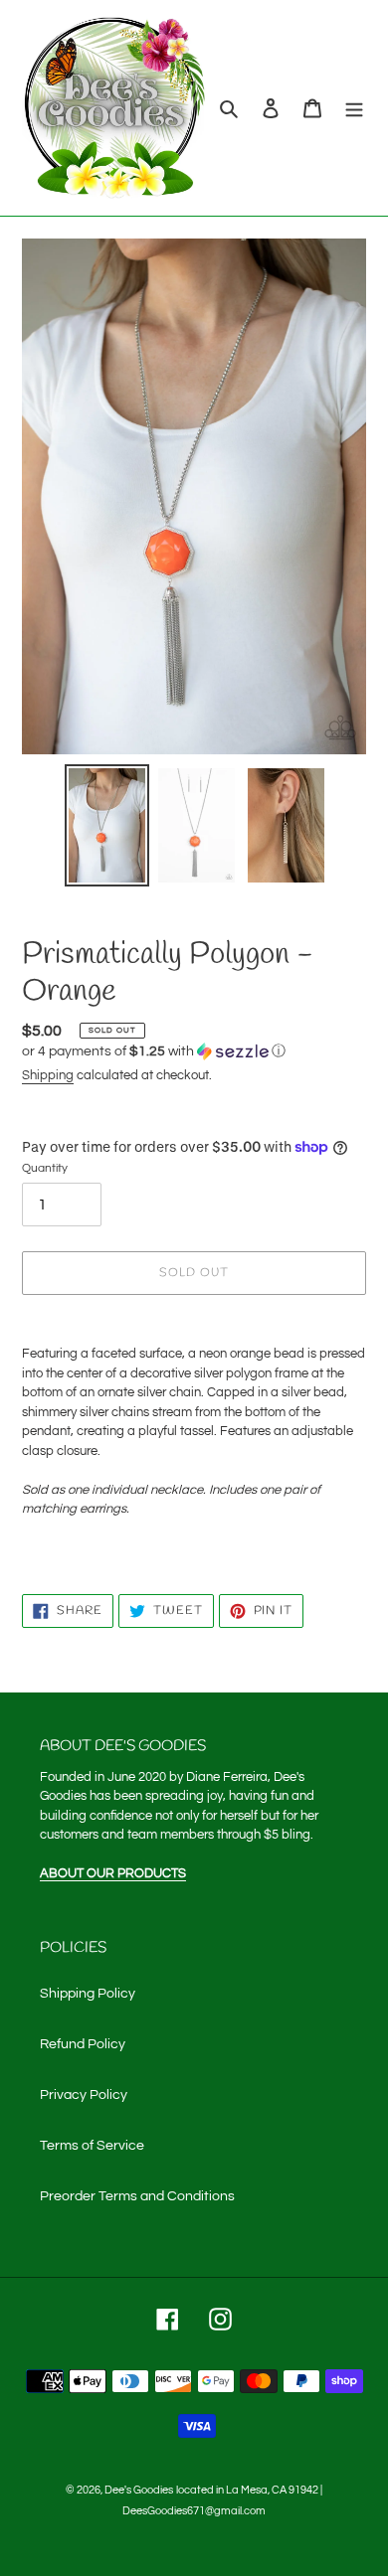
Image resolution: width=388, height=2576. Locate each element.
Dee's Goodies (139, 2490)
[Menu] (354, 108)
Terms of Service (92, 2146)
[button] (154, 1051)
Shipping (48, 1075)
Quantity (45, 1168)
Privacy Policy (84, 2095)
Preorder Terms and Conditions (137, 2196)
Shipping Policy (88, 1994)
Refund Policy (83, 2044)
